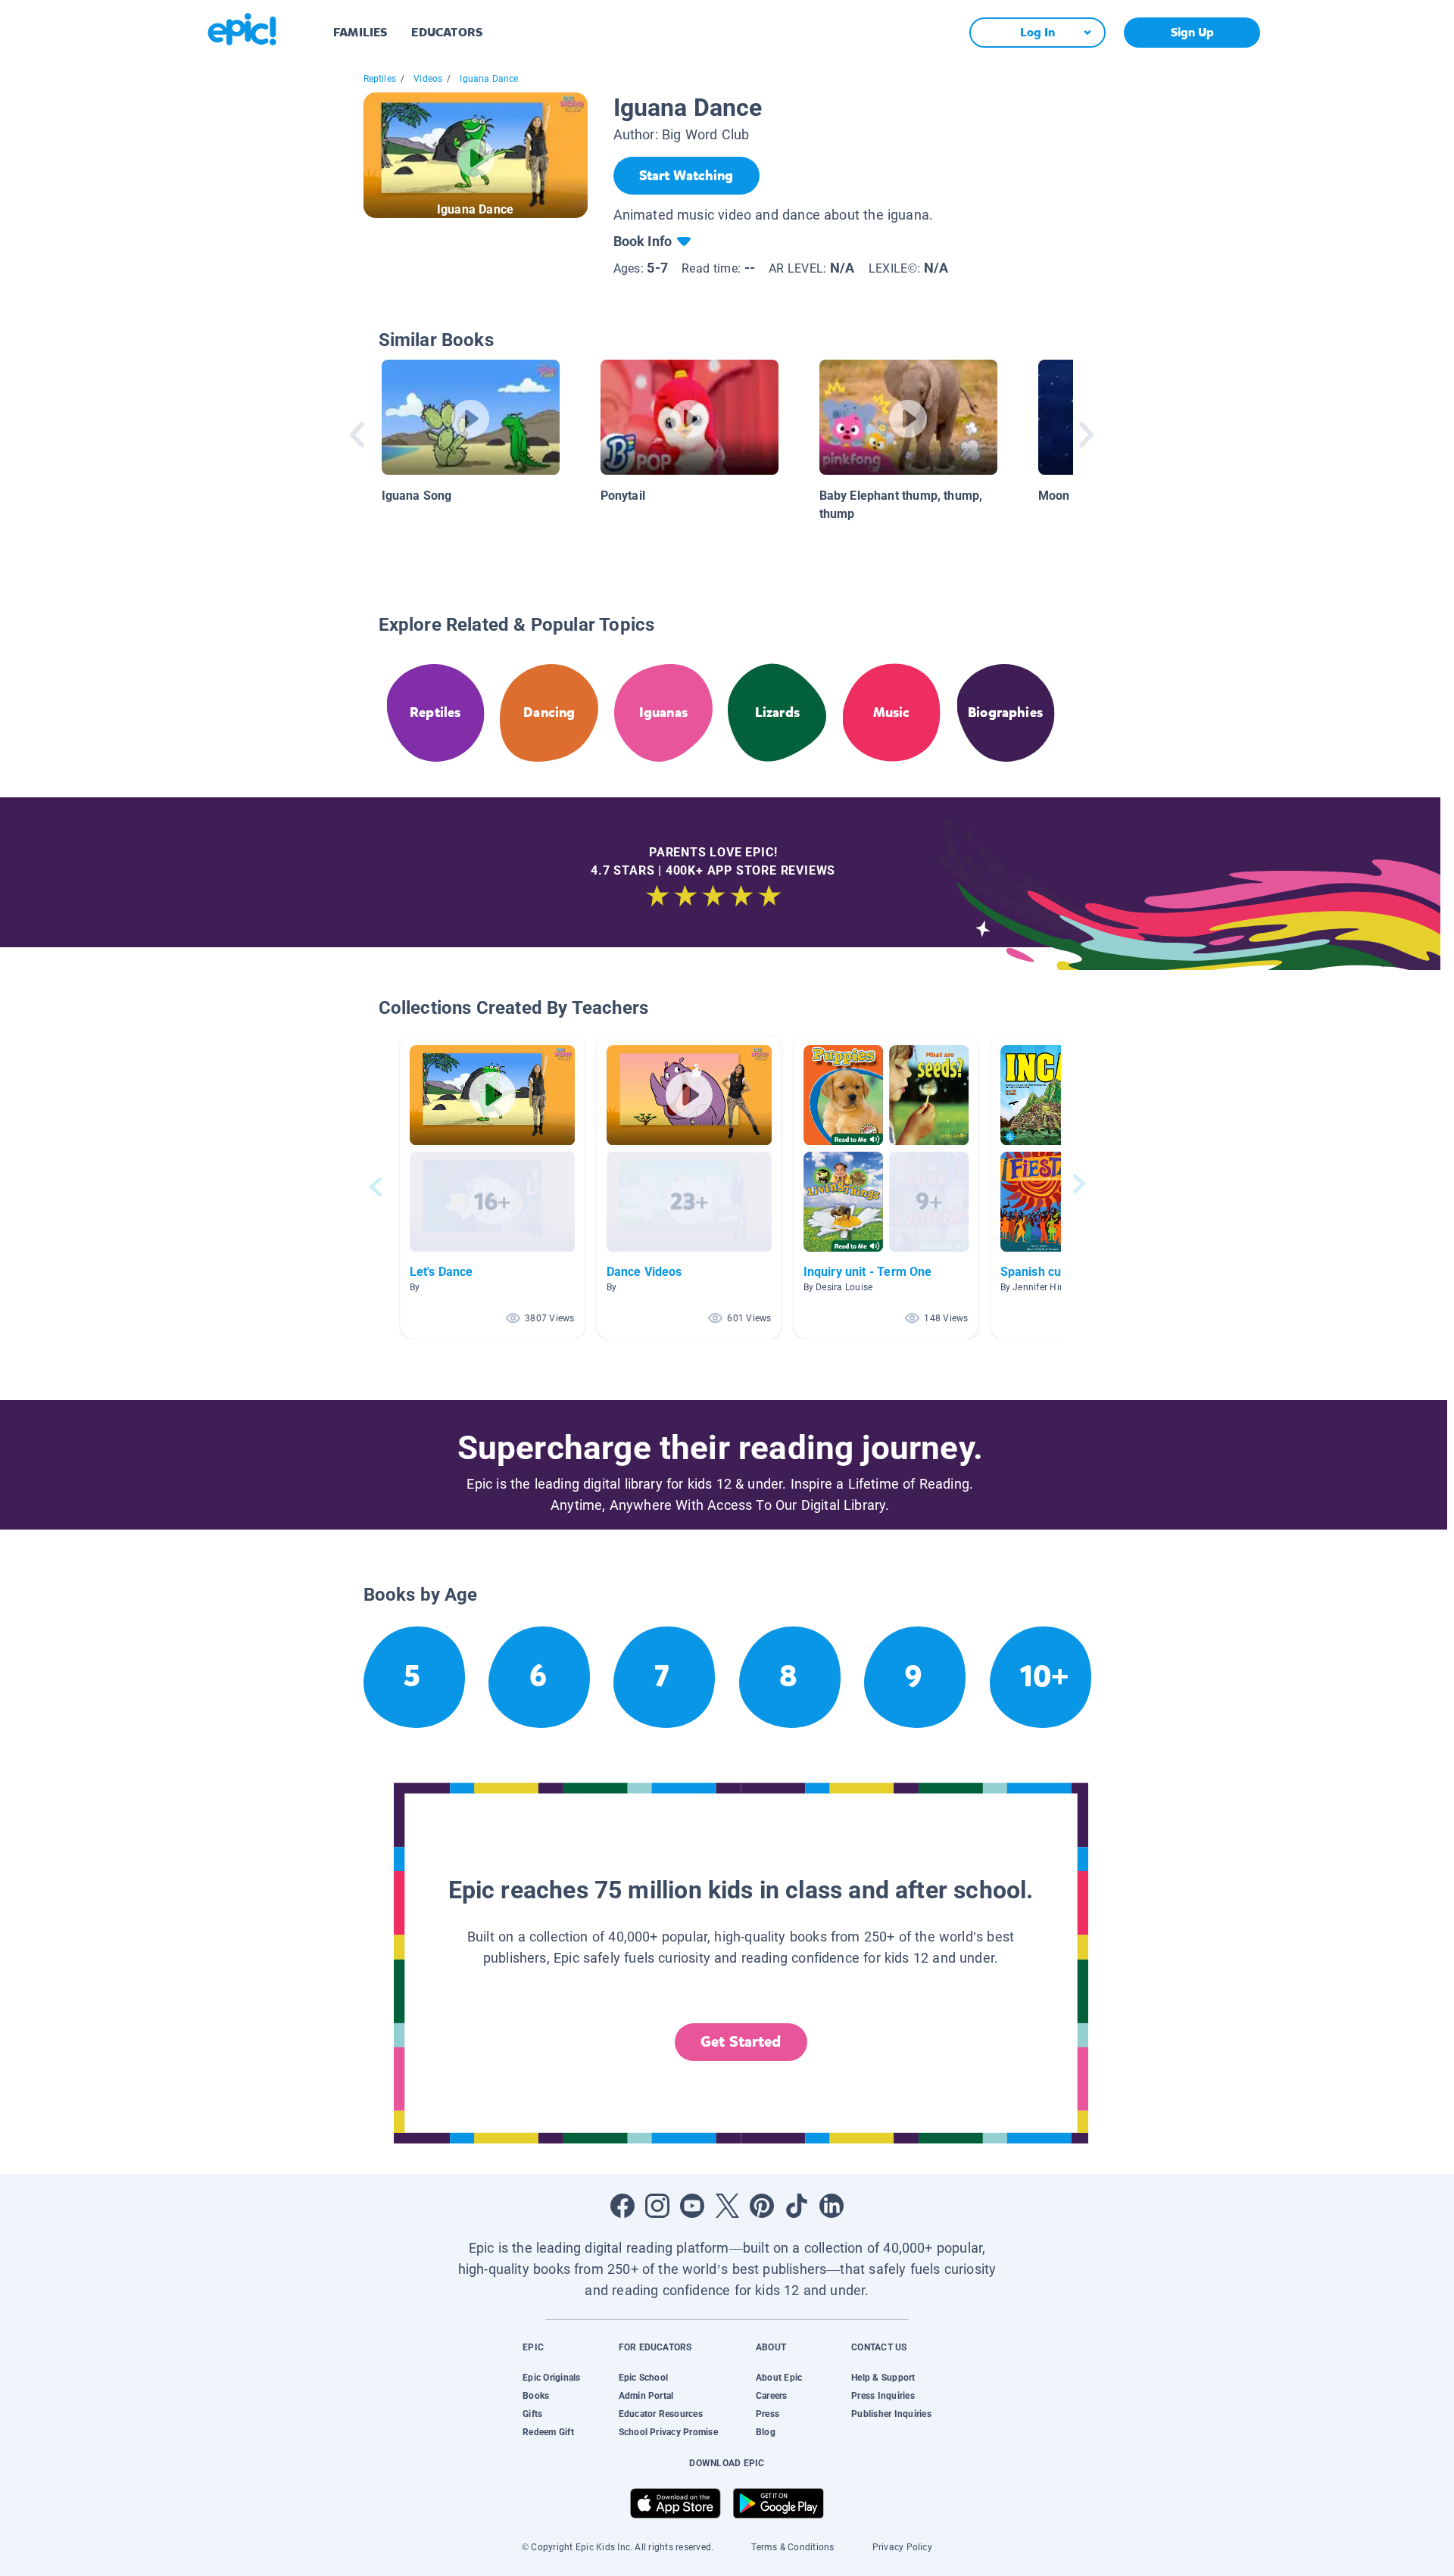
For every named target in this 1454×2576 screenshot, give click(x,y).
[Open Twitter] (727, 2206)
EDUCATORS (447, 32)
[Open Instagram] (657, 2206)
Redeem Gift (548, 2432)
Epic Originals (551, 2378)
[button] (492, 1187)
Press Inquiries (883, 2396)
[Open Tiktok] (797, 2206)
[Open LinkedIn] (832, 2206)
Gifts (532, 2414)
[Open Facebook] (622, 2206)
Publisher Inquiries (891, 2414)
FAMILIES (360, 32)
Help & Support (883, 2378)
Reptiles (380, 79)
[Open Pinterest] (762, 2206)
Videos (428, 79)
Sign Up (1192, 32)
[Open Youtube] (692, 2206)
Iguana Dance (489, 79)
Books (536, 2396)
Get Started (741, 2042)
